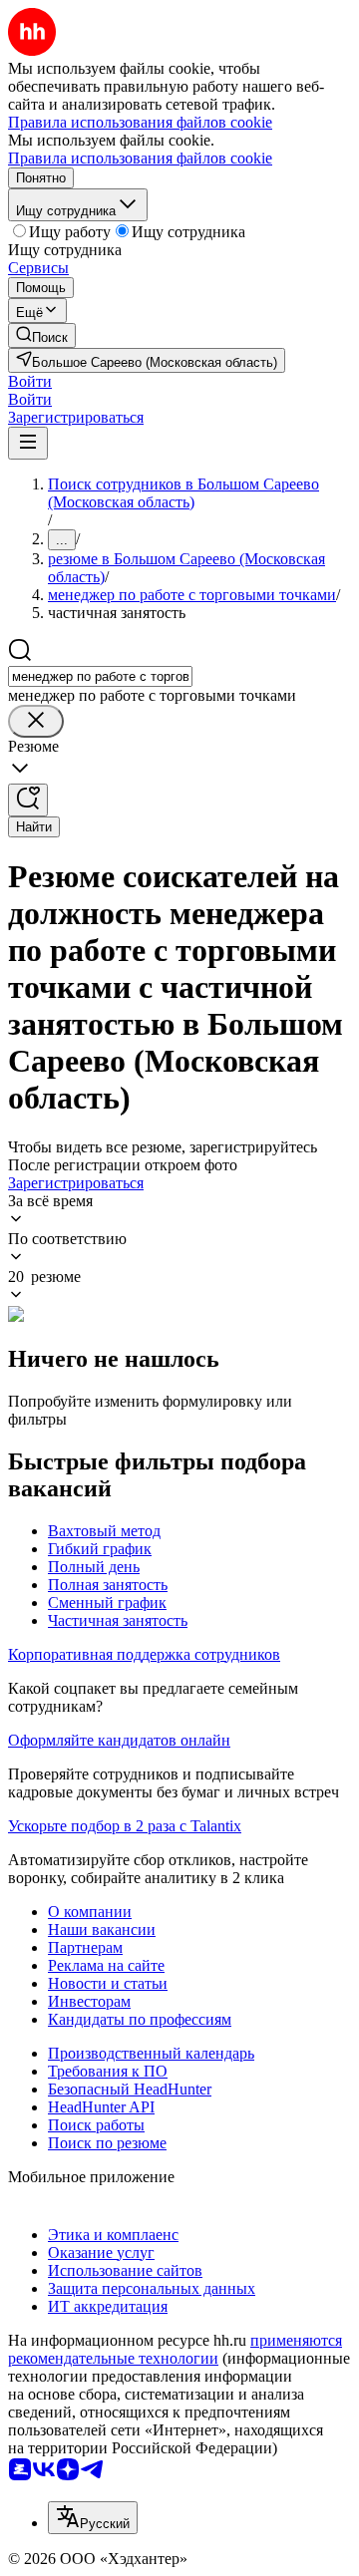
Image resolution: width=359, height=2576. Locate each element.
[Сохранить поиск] (28, 800)
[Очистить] (36, 721)
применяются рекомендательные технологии (175, 2349)
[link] (42, 335)
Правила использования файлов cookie (140, 158)
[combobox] (100, 676)
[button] (30, 381)
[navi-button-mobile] (28, 443)
